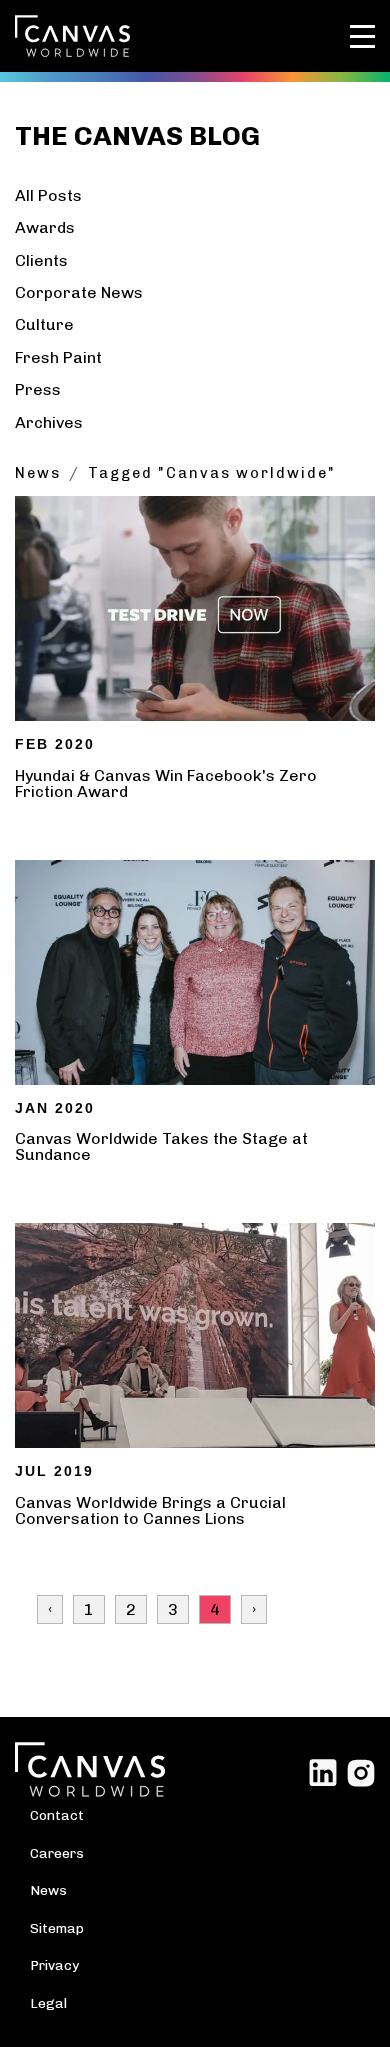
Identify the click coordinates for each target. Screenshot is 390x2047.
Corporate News (79, 292)
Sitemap (57, 1928)
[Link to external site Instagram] (361, 1771)
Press (38, 389)
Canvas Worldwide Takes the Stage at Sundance (161, 1146)
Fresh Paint (58, 357)
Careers (57, 1853)
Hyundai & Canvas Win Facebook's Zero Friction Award (166, 783)
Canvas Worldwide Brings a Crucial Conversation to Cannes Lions (150, 1510)
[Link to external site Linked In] (323, 1771)
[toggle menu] (362, 36)
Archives (49, 422)
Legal (48, 2003)
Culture (44, 324)
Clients (41, 260)
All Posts (48, 195)
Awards (45, 227)
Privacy (54, 1965)
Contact (57, 1815)
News (38, 473)
